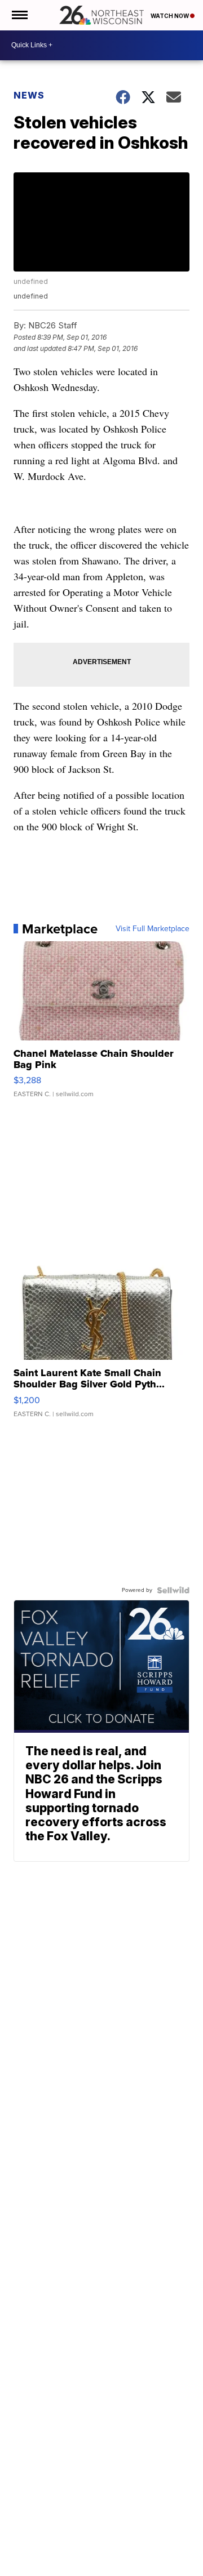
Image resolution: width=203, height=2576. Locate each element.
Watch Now (170, 16)
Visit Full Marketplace (153, 929)
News (29, 95)
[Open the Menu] (19, 15)
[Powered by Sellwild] (173, 1590)
